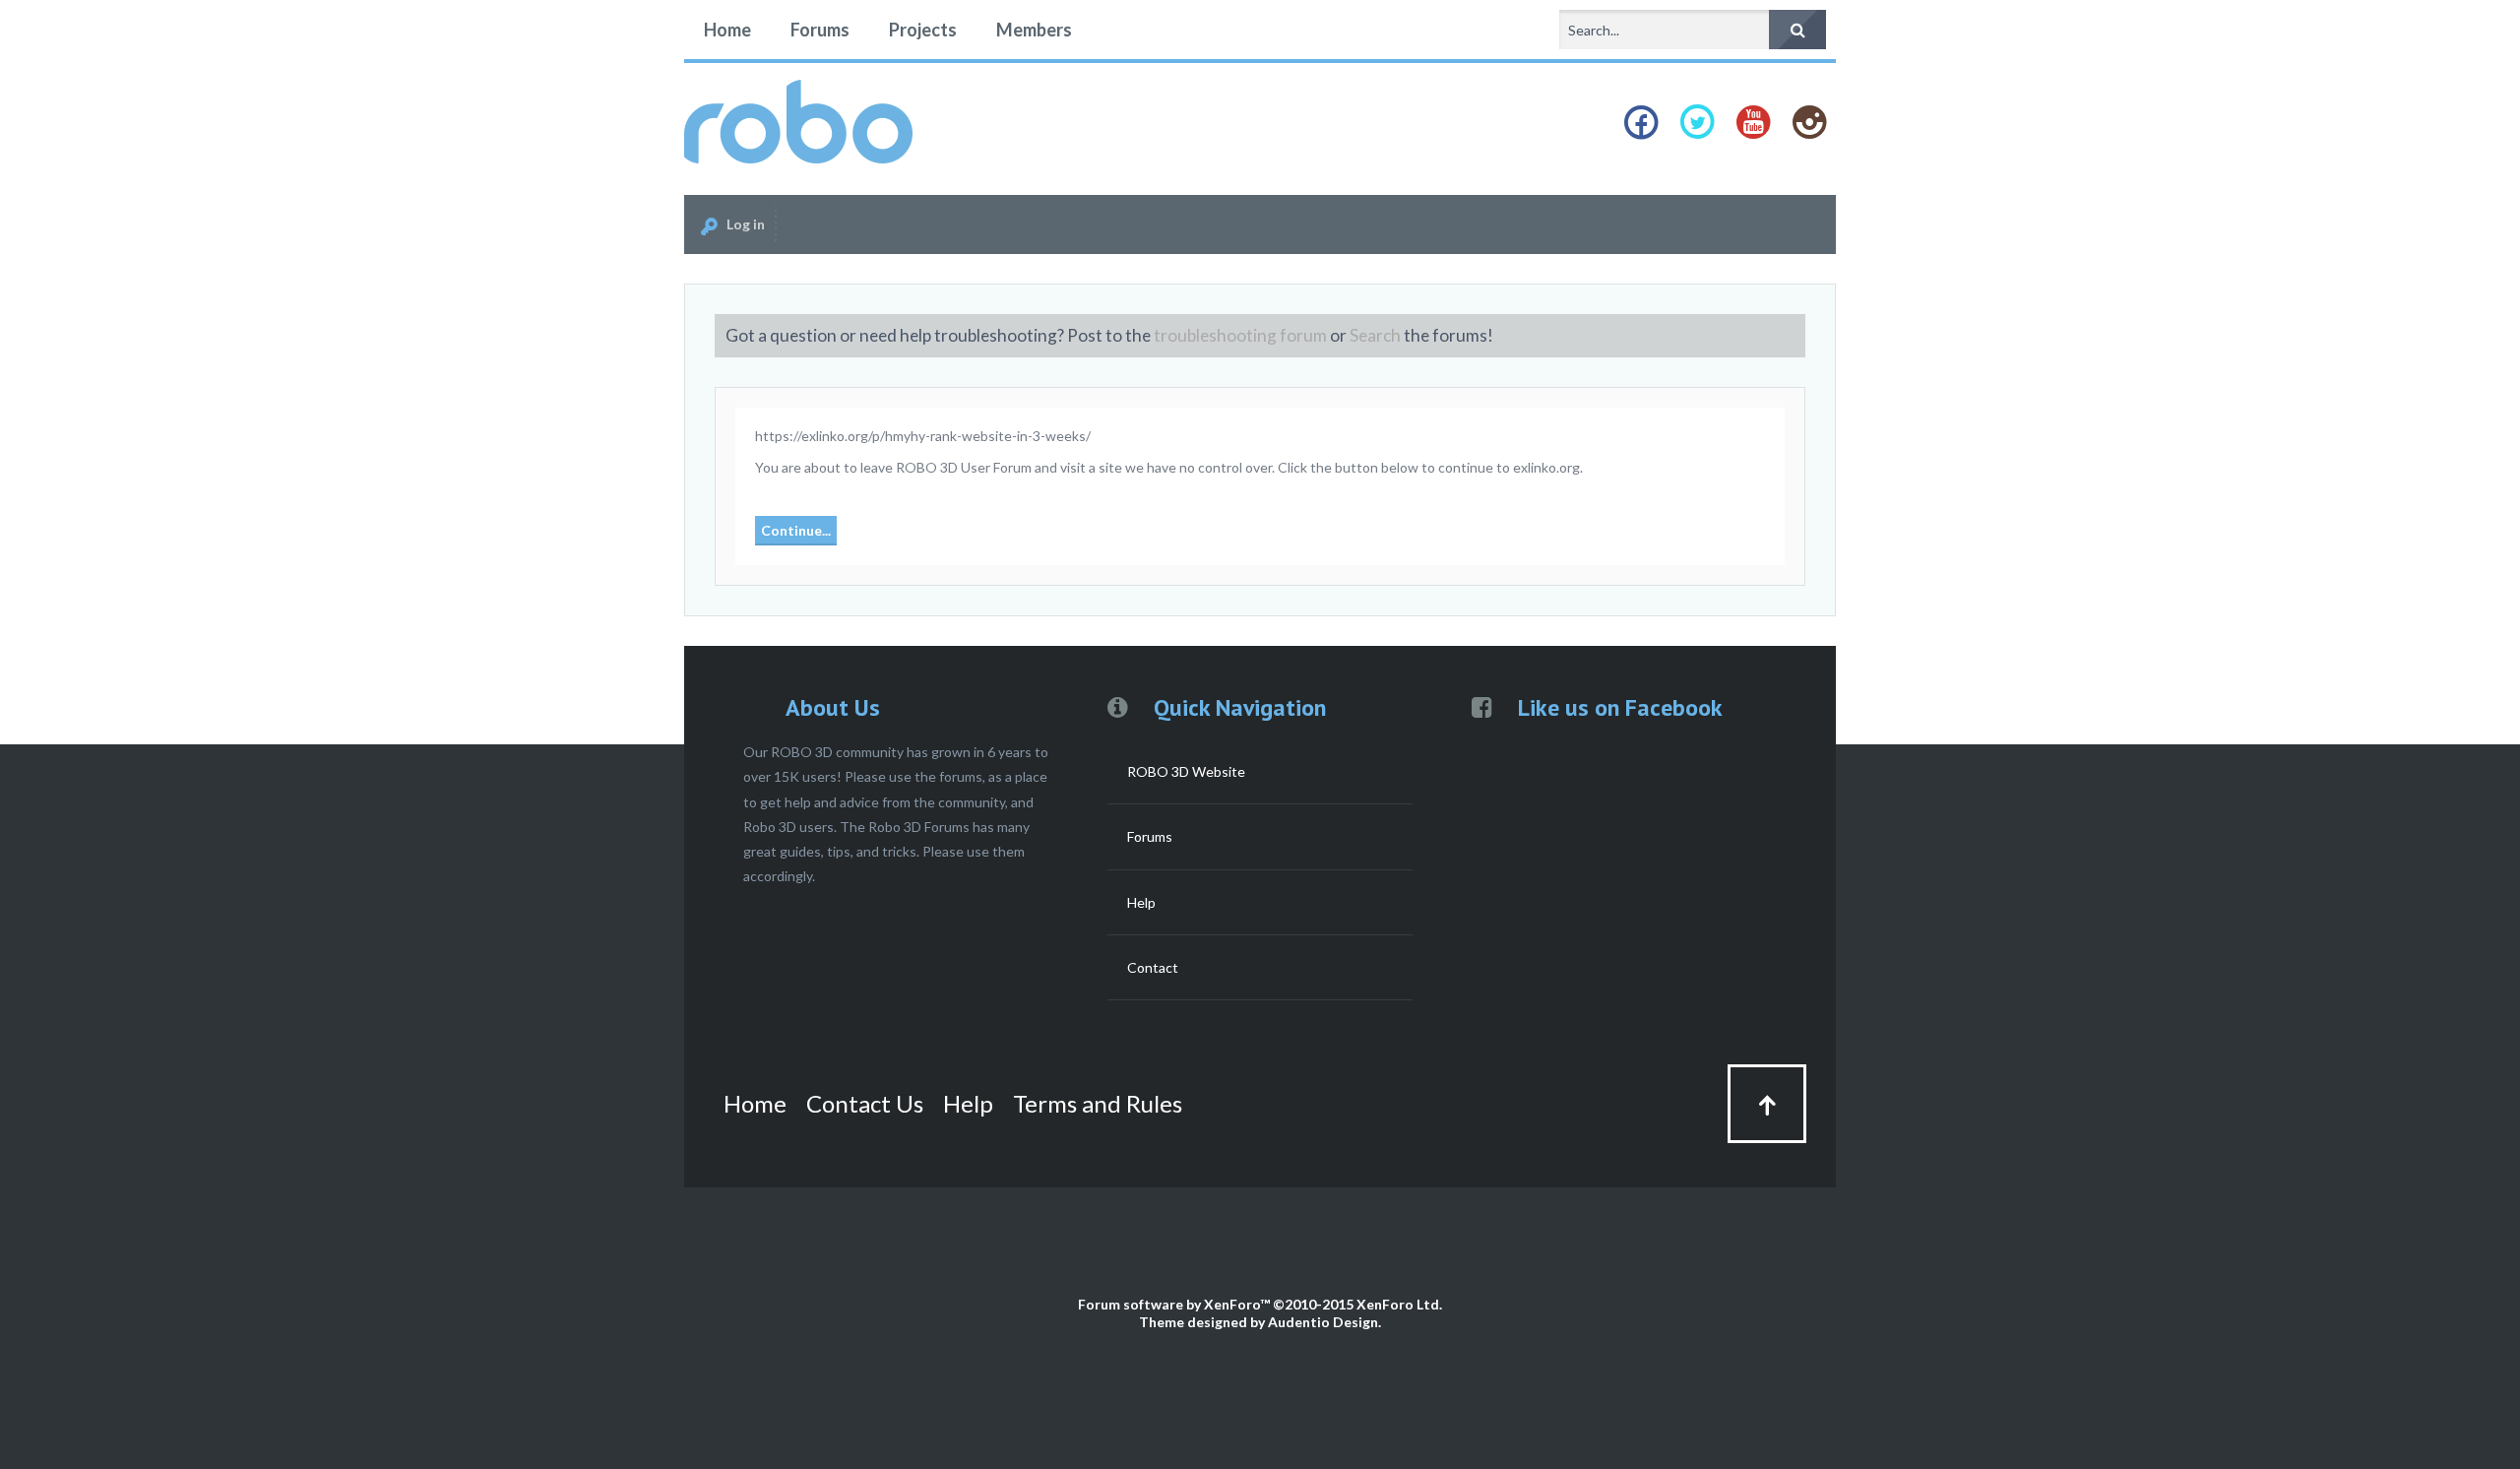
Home (727, 30)
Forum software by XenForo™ (1260, 1304)
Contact (1153, 967)
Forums (820, 30)
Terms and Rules (1098, 1103)
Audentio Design (1323, 1322)
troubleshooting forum (1240, 335)
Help (1141, 902)
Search (1375, 335)
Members (1034, 30)
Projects (923, 30)
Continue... (796, 530)
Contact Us (865, 1103)
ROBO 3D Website (1186, 771)
